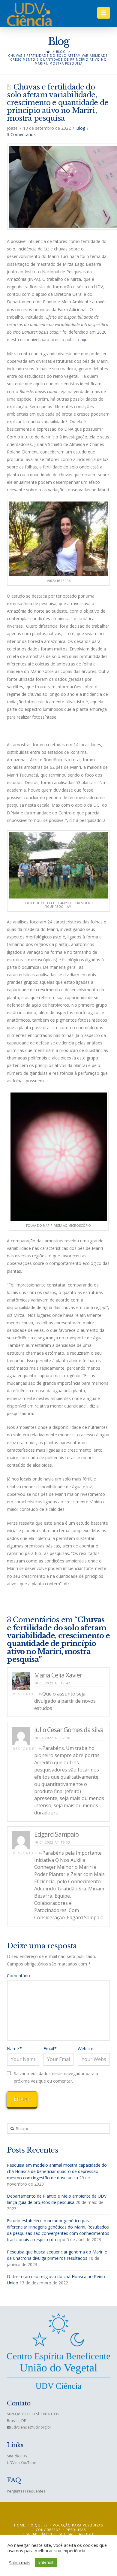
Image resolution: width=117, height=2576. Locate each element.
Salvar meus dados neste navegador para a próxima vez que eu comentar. (56, 2077)
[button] (104, 13)
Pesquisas (76, 2530)
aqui (84, 339)
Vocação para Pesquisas (78, 2525)
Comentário (18, 1976)
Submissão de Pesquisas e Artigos (61, 2534)
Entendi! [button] (46, 2562)
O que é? (39, 2525)
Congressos (48, 2530)
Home (20, 2525)
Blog (61, 52)
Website (85, 2049)
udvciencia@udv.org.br (31, 2427)
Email (50, 2049)
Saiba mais (20, 2562)
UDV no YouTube (22, 2463)
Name (14, 2049)
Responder (26, 1694)
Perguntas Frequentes (26, 2491)
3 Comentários (21, 134)
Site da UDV (17, 2456)
